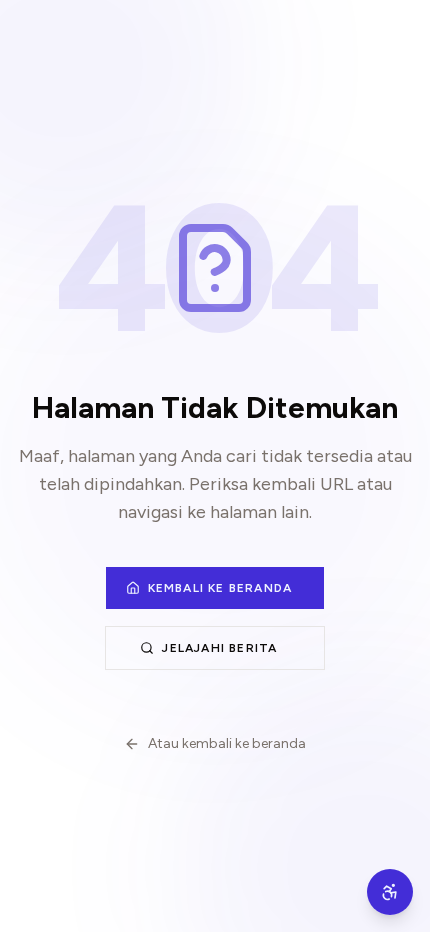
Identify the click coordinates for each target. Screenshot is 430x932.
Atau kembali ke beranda (227, 743)
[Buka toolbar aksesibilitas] (390, 892)
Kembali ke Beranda (220, 588)
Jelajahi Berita (219, 648)
